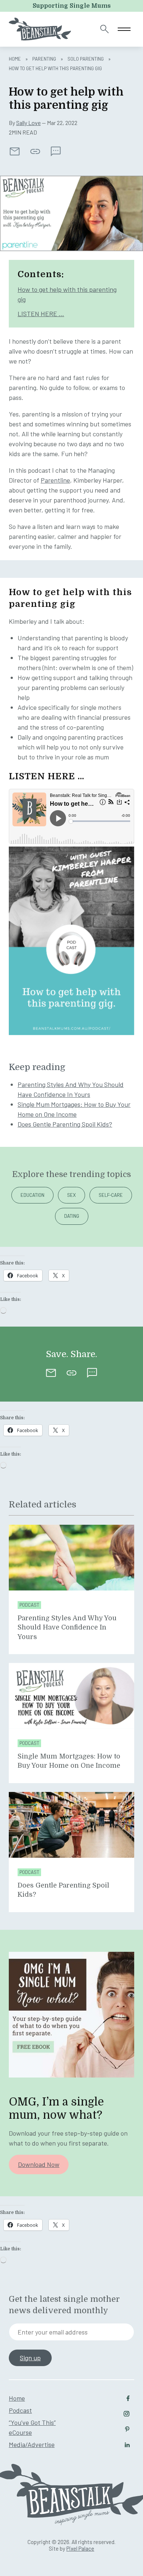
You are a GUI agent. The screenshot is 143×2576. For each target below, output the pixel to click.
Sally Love (28, 123)
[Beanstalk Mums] (40, 29)
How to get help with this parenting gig (67, 294)
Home (15, 59)
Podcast (29, 1605)
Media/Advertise (32, 2444)
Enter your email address (53, 2332)
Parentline (55, 480)
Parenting (44, 59)
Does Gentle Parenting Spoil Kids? (65, 1124)
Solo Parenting (86, 59)
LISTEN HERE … (41, 314)
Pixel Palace (80, 2548)
